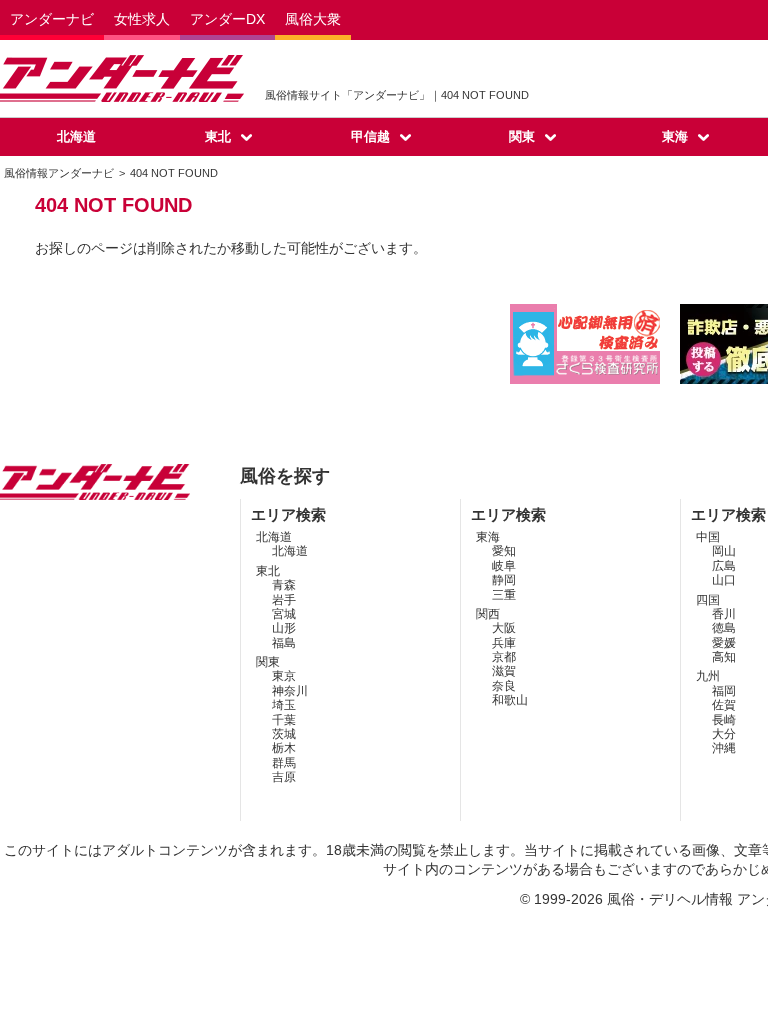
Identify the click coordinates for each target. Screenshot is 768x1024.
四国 (708, 600)
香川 (724, 614)
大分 (724, 734)
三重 (504, 595)
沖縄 (724, 748)
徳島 (724, 628)
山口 (724, 580)
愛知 (504, 551)
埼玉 (284, 705)
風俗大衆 (313, 19)
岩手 (284, 600)
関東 (522, 136)
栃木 (284, 748)
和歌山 (510, 700)
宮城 (284, 614)
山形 (284, 628)
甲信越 (370, 136)
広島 (724, 566)
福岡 (724, 691)
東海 (675, 136)
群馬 (284, 763)
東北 (218, 136)
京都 (504, 657)
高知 (724, 657)
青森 (284, 585)
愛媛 (724, 643)
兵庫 (504, 643)
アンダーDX (227, 19)
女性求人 (142, 19)
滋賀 (504, 671)
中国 (708, 537)
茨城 (284, 734)
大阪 (504, 628)
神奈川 (290, 691)
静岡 (504, 580)
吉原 (284, 777)
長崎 (724, 720)
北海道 (76, 136)
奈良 (504, 686)
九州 (708, 676)
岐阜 (504, 566)
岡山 (724, 551)
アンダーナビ (52, 19)
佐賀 (724, 705)
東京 (284, 676)
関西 (488, 614)
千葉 (284, 720)
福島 (284, 643)
